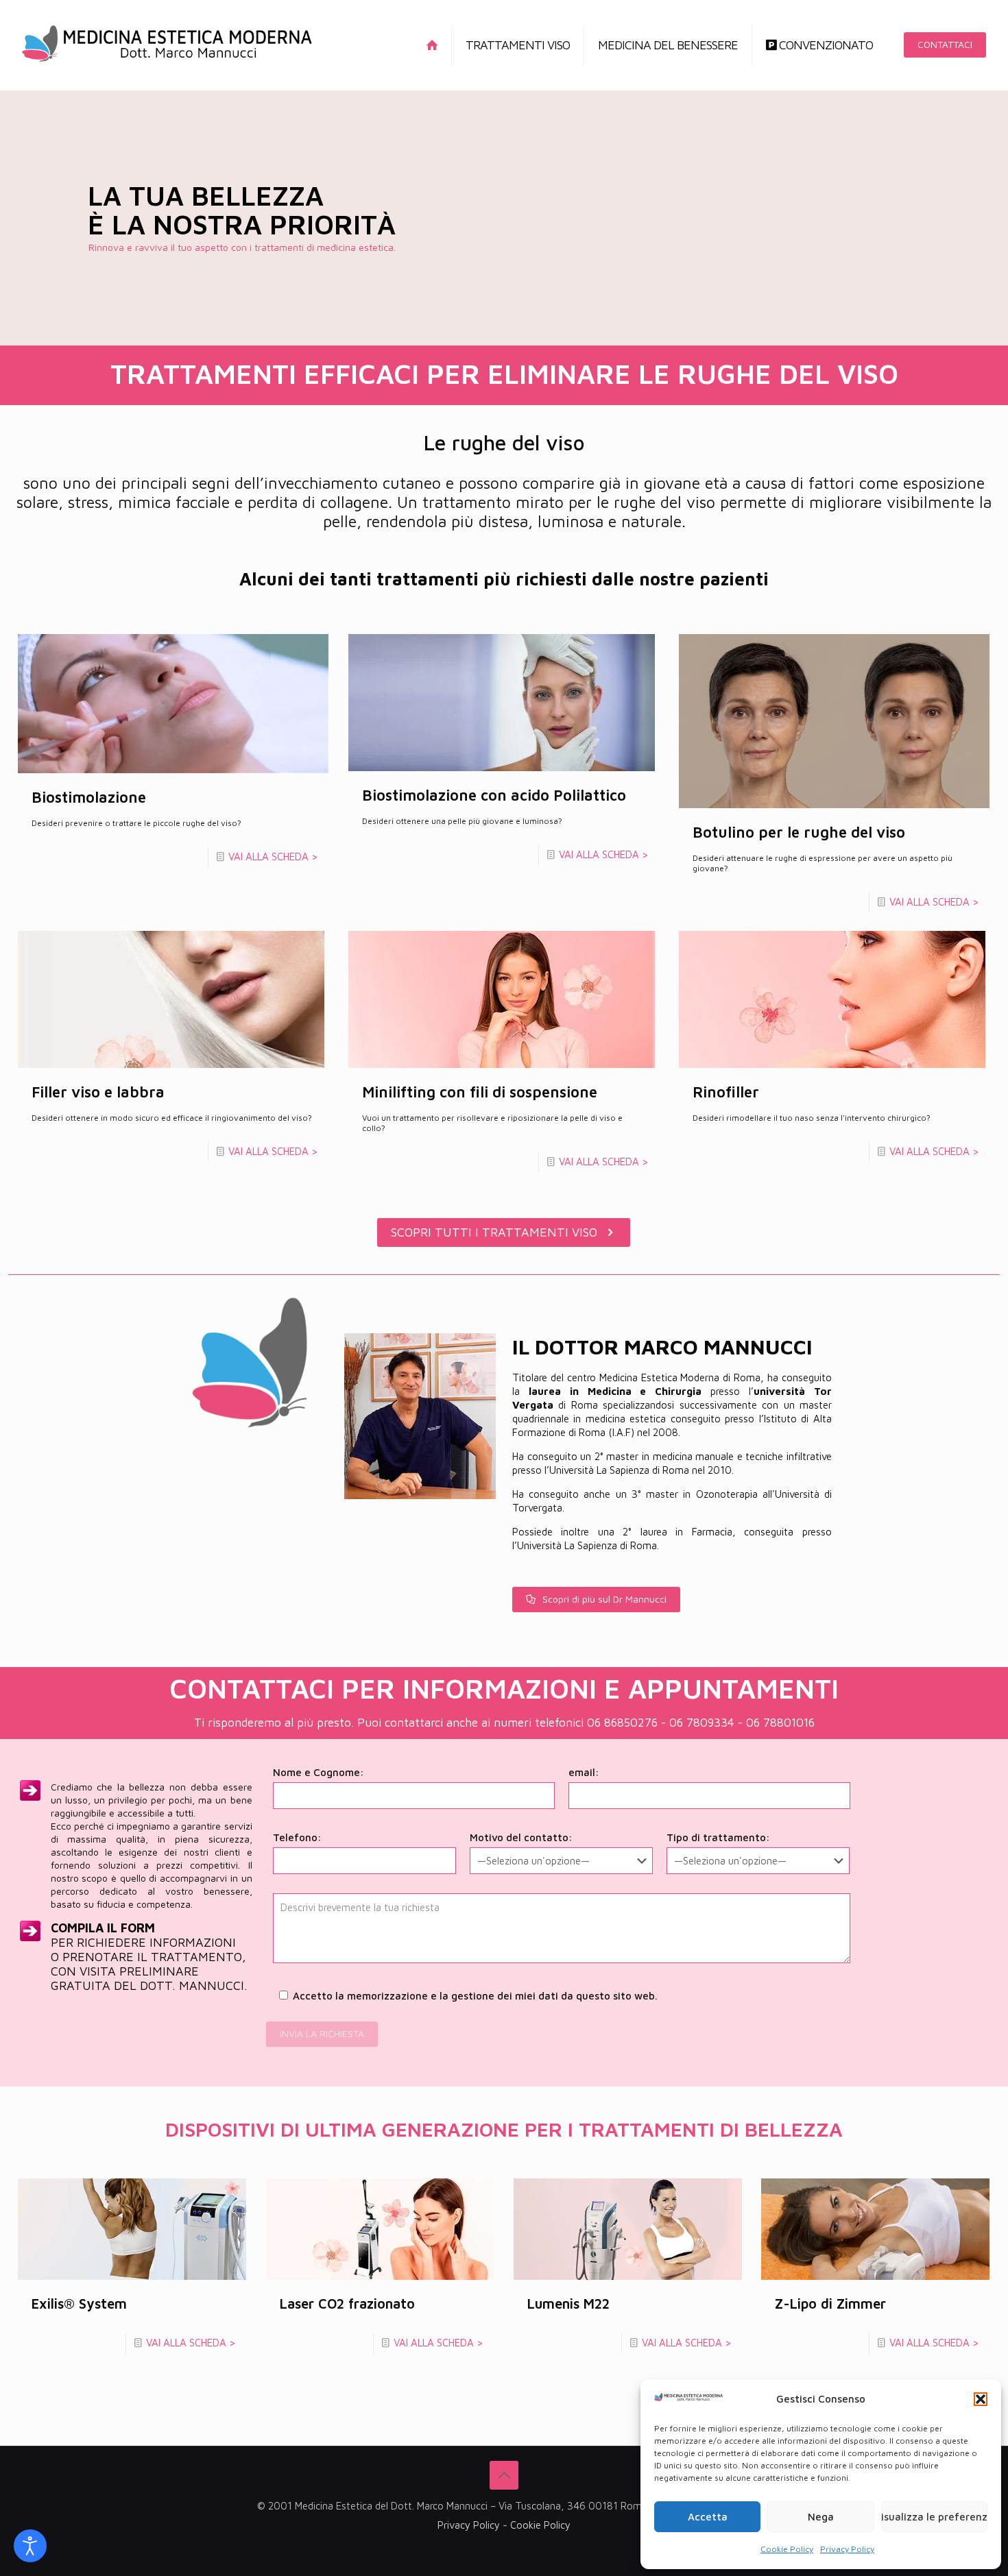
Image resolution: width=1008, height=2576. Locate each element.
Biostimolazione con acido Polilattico (494, 795)
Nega (821, 2517)
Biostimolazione (89, 797)
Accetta (708, 2517)
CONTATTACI (945, 44)
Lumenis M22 (568, 2304)
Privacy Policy (847, 2549)
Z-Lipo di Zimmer (830, 2304)
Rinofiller (726, 1092)
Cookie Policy (787, 2549)
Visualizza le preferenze (934, 2517)
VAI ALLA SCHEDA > (273, 856)
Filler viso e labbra (98, 1092)
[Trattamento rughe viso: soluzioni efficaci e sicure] (167, 45)
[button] (981, 2399)
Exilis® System (79, 2304)
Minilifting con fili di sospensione (480, 1092)
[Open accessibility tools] (30, 2546)
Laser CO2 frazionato (347, 2304)
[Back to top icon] (504, 2475)
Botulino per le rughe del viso (799, 832)
